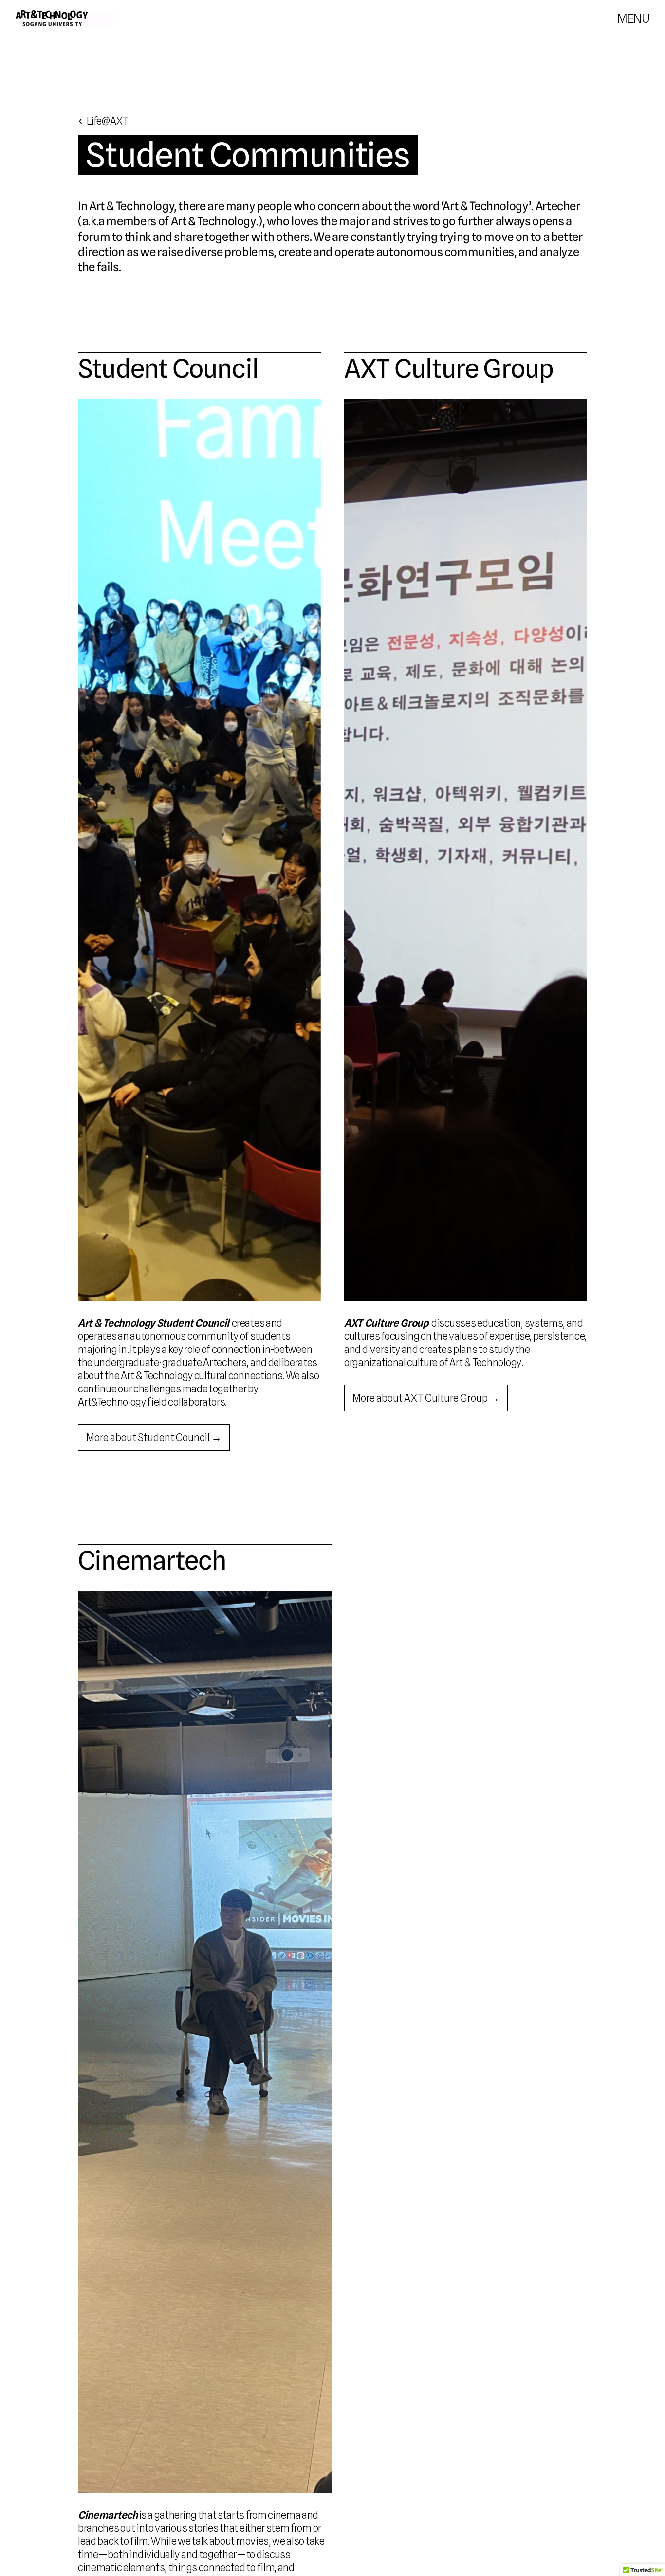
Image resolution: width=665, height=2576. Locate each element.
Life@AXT (107, 121)
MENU (633, 18)
